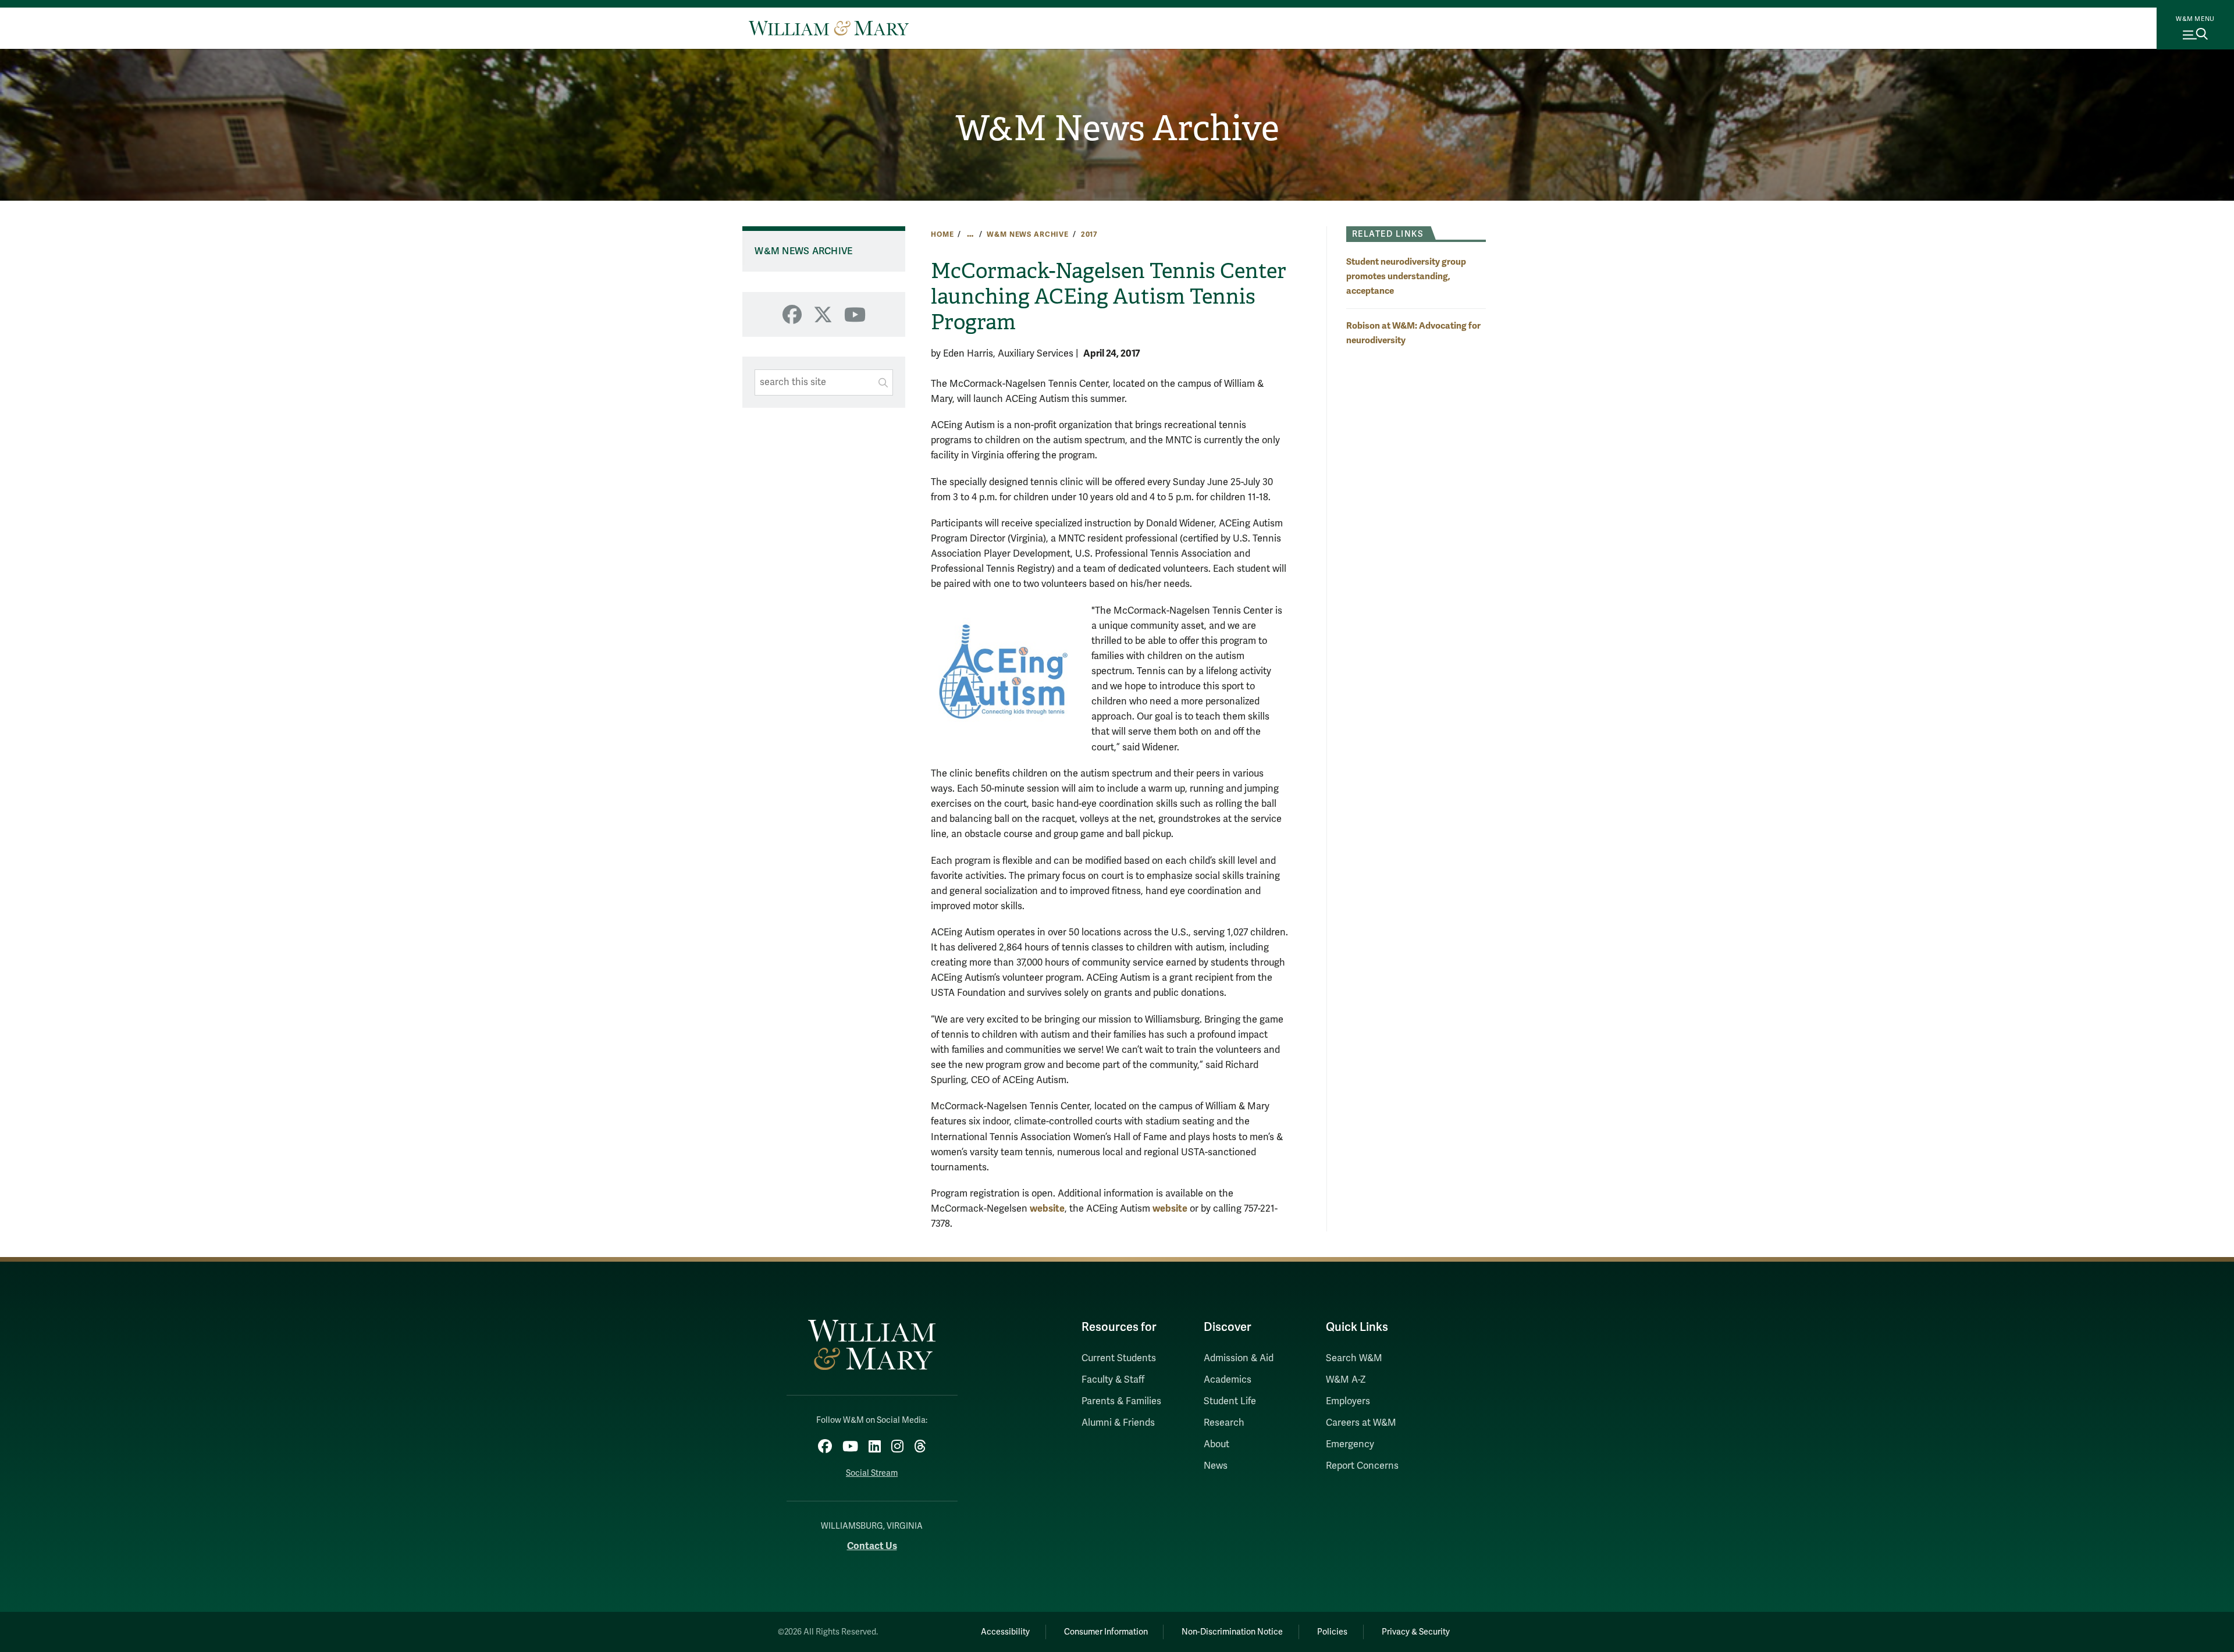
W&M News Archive (1117, 129)
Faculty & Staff (1113, 1380)
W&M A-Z (1346, 1380)
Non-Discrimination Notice (1232, 1632)
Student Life (1230, 1401)
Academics (1228, 1380)
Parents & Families (1121, 1401)
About (1216, 1444)
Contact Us (872, 1546)
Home (942, 234)
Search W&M (1354, 1358)
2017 (1089, 234)
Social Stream (872, 1473)
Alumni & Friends (1118, 1423)
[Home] (829, 28)
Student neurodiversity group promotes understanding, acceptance (1406, 276)
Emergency (1350, 1444)
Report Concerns (1362, 1466)
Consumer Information (1106, 1632)
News (1216, 1466)
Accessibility (1005, 1632)
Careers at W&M (1361, 1423)
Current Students (1119, 1358)
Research (1224, 1423)
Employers (1348, 1401)
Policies (1332, 1632)
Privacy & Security (1416, 1632)
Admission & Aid (1239, 1358)
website (1047, 1208)
